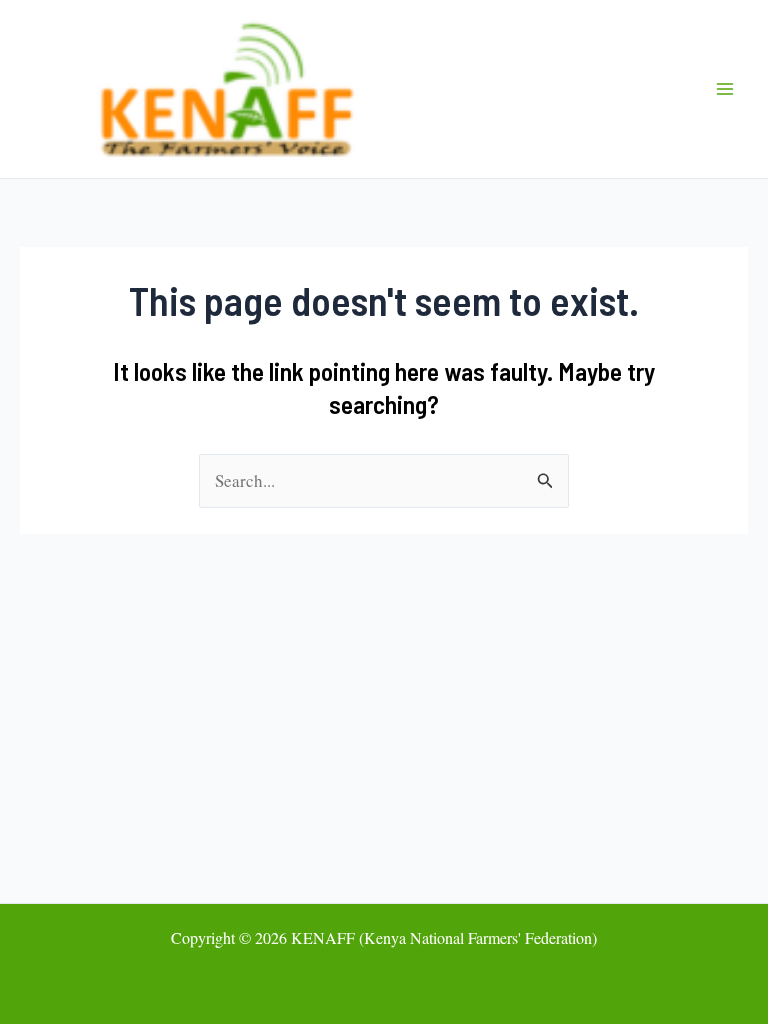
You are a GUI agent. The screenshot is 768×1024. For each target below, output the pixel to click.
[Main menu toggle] (726, 89)
